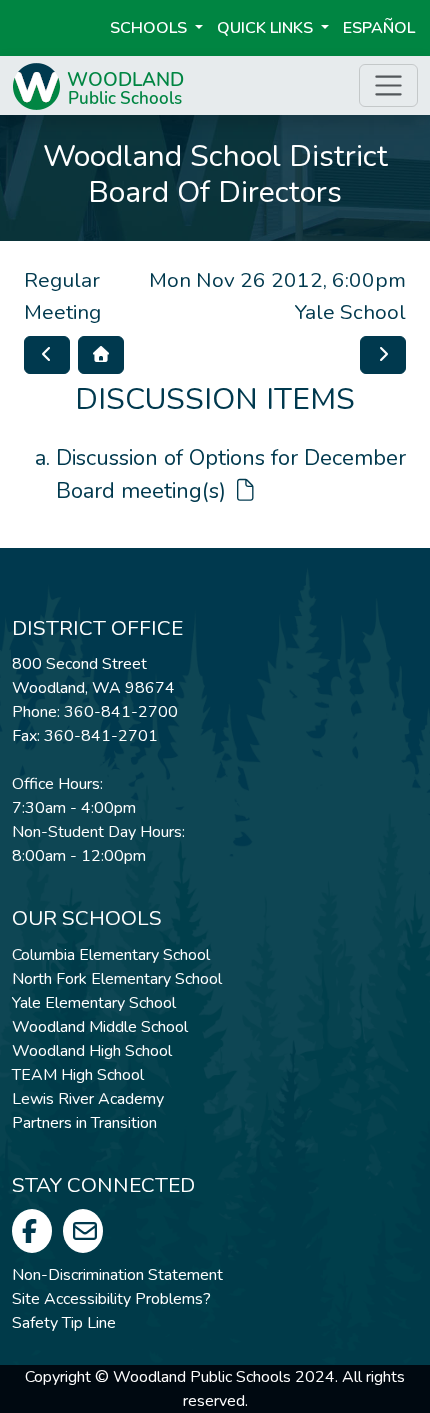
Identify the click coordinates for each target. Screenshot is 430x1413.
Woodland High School (92, 1051)
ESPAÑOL (379, 28)
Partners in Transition (84, 1123)
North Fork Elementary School (117, 979)
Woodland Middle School (100, 1027)
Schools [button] (150, 28)
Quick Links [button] (267, 28)
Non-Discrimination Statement (117, 1275)
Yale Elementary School (94, 1003)
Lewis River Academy (88, 1099)
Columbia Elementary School (111, 955)
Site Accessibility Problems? (111, 1299)
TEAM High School (78, 1075)
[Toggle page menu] (388, 85)
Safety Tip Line (64, 1323)
